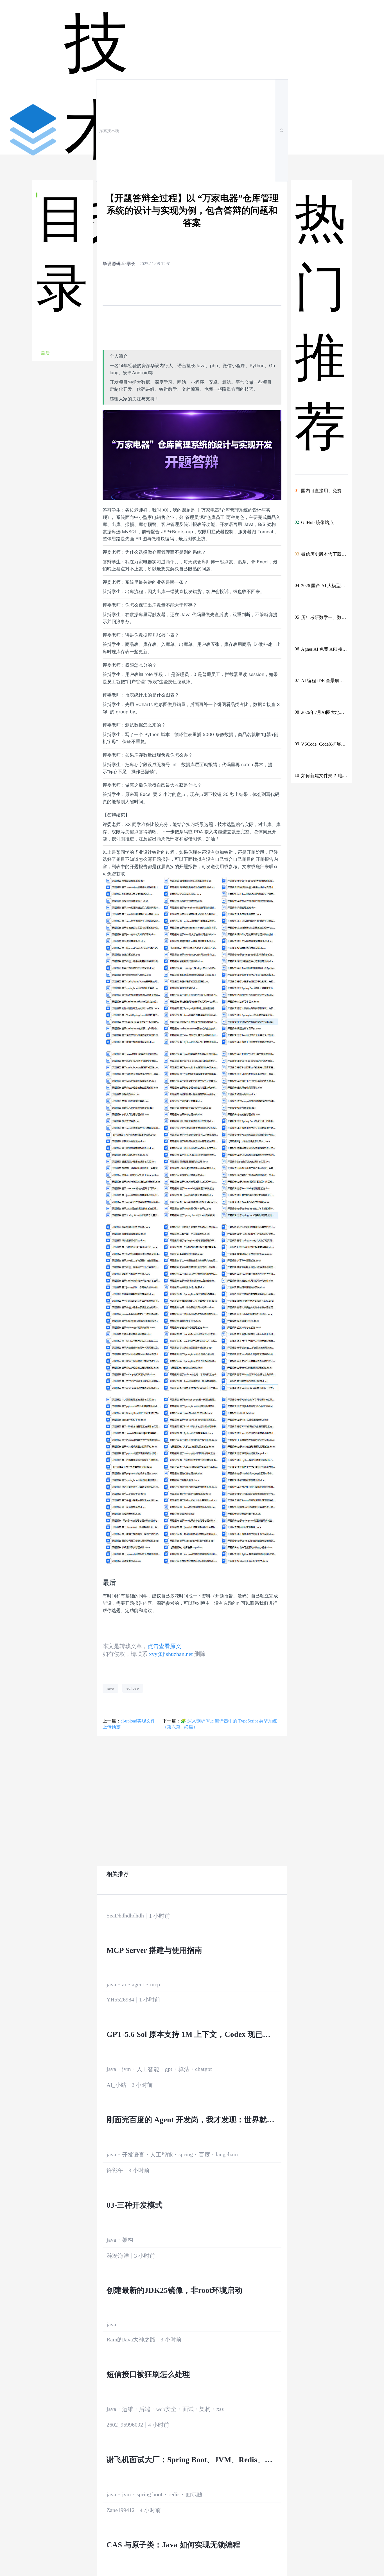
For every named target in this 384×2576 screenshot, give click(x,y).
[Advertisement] (63, 471)
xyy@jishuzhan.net (171, 1654)
